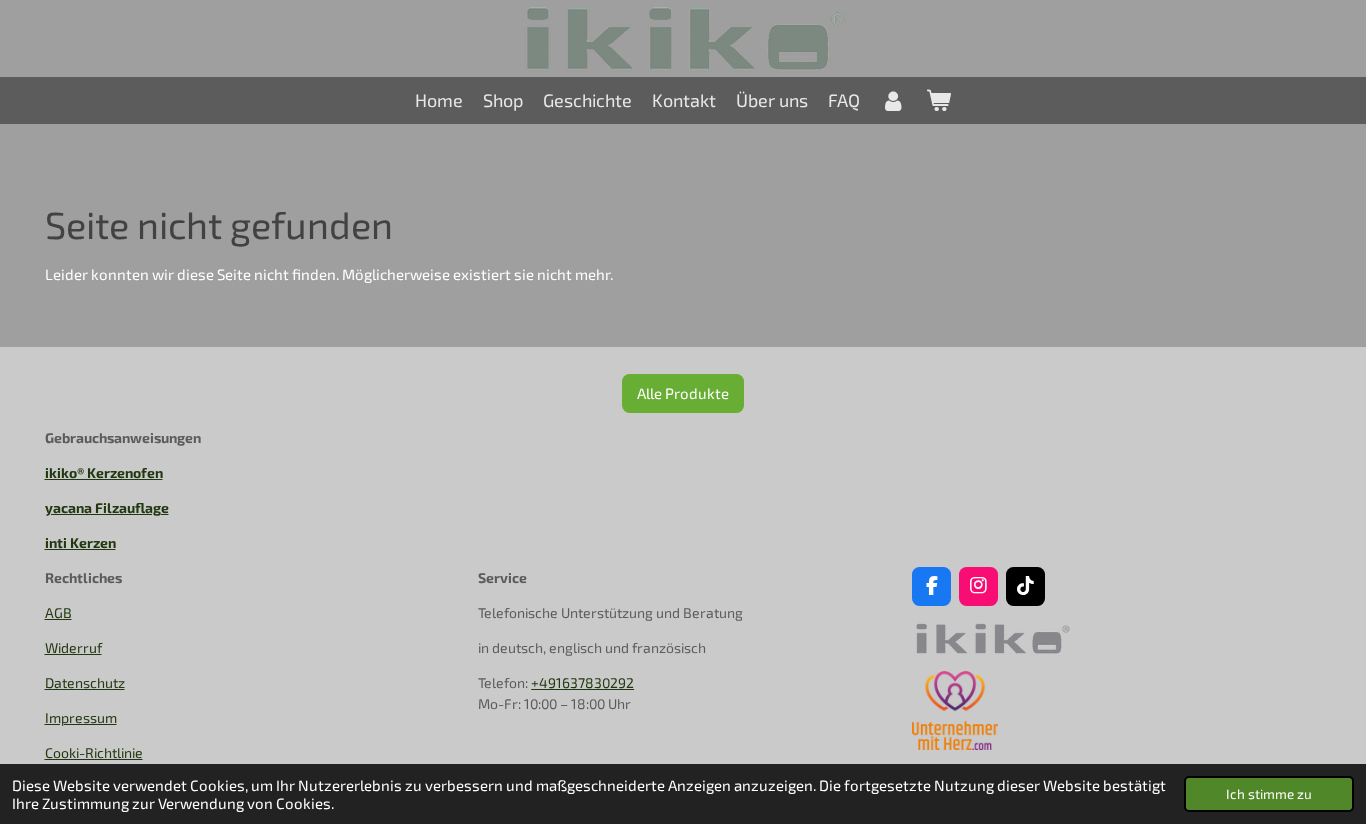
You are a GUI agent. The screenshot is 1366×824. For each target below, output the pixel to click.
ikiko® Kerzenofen (104, 472)
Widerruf (73, 647)
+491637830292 (582, 682)
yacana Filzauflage (107, 507)
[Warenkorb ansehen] (938, 100)
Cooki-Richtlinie (94, 752)
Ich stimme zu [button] (1269, 794)
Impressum (81, 717)
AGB (58, 612)
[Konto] (892, 100)
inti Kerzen (80, 542)
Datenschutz (85, 682)
